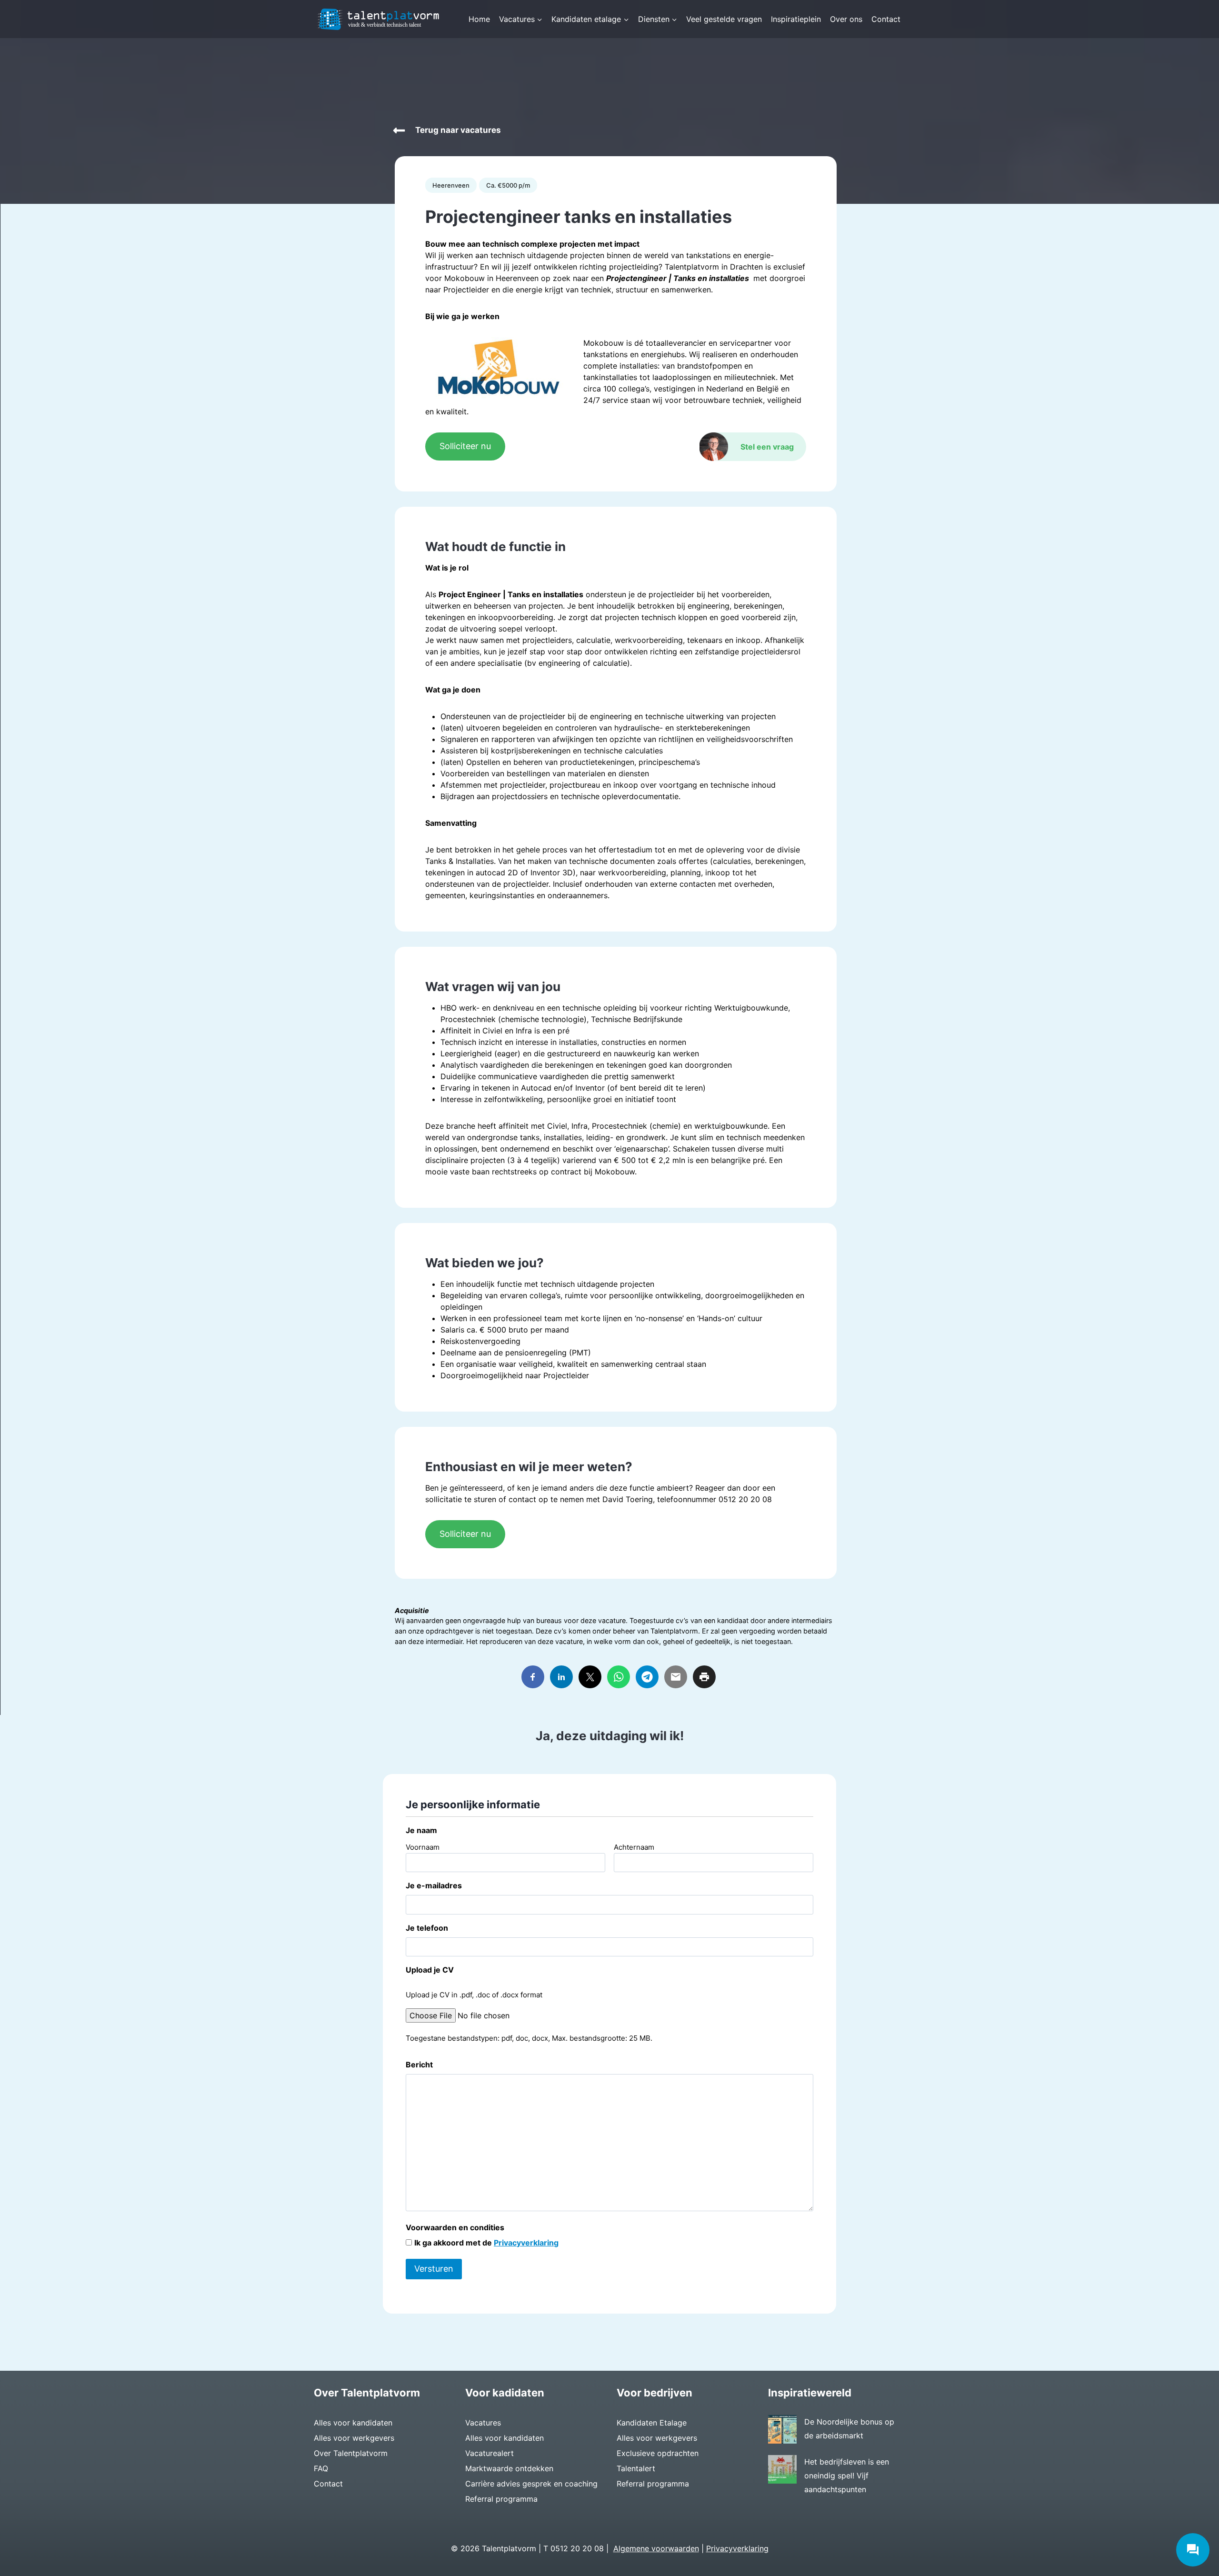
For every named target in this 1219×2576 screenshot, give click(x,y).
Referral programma (501, 2499)
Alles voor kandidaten (353, 2423)
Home (479, 19)
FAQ (321, 2468)
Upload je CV (430, 1970)
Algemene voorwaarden (656, 2548)
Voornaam (423, 1847)
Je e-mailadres (434, 1885)
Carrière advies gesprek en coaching (531, 2484)
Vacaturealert (490, 2453)
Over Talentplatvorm (351, 2453)
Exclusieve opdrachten (658, 2453)
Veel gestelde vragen (724, 19)
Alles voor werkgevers (354, 2438)
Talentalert (636, 2468)
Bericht (419, 2065)
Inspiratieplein (796, 19)
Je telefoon (427, 1928)
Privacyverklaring (526, 2243)
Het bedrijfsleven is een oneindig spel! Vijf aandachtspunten (847, 2476)
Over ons (846, 19)
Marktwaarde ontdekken (509, 2468)
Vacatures (483, 2423)
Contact (886, 19)
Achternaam (634, 1847)
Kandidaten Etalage (652, 2423)
